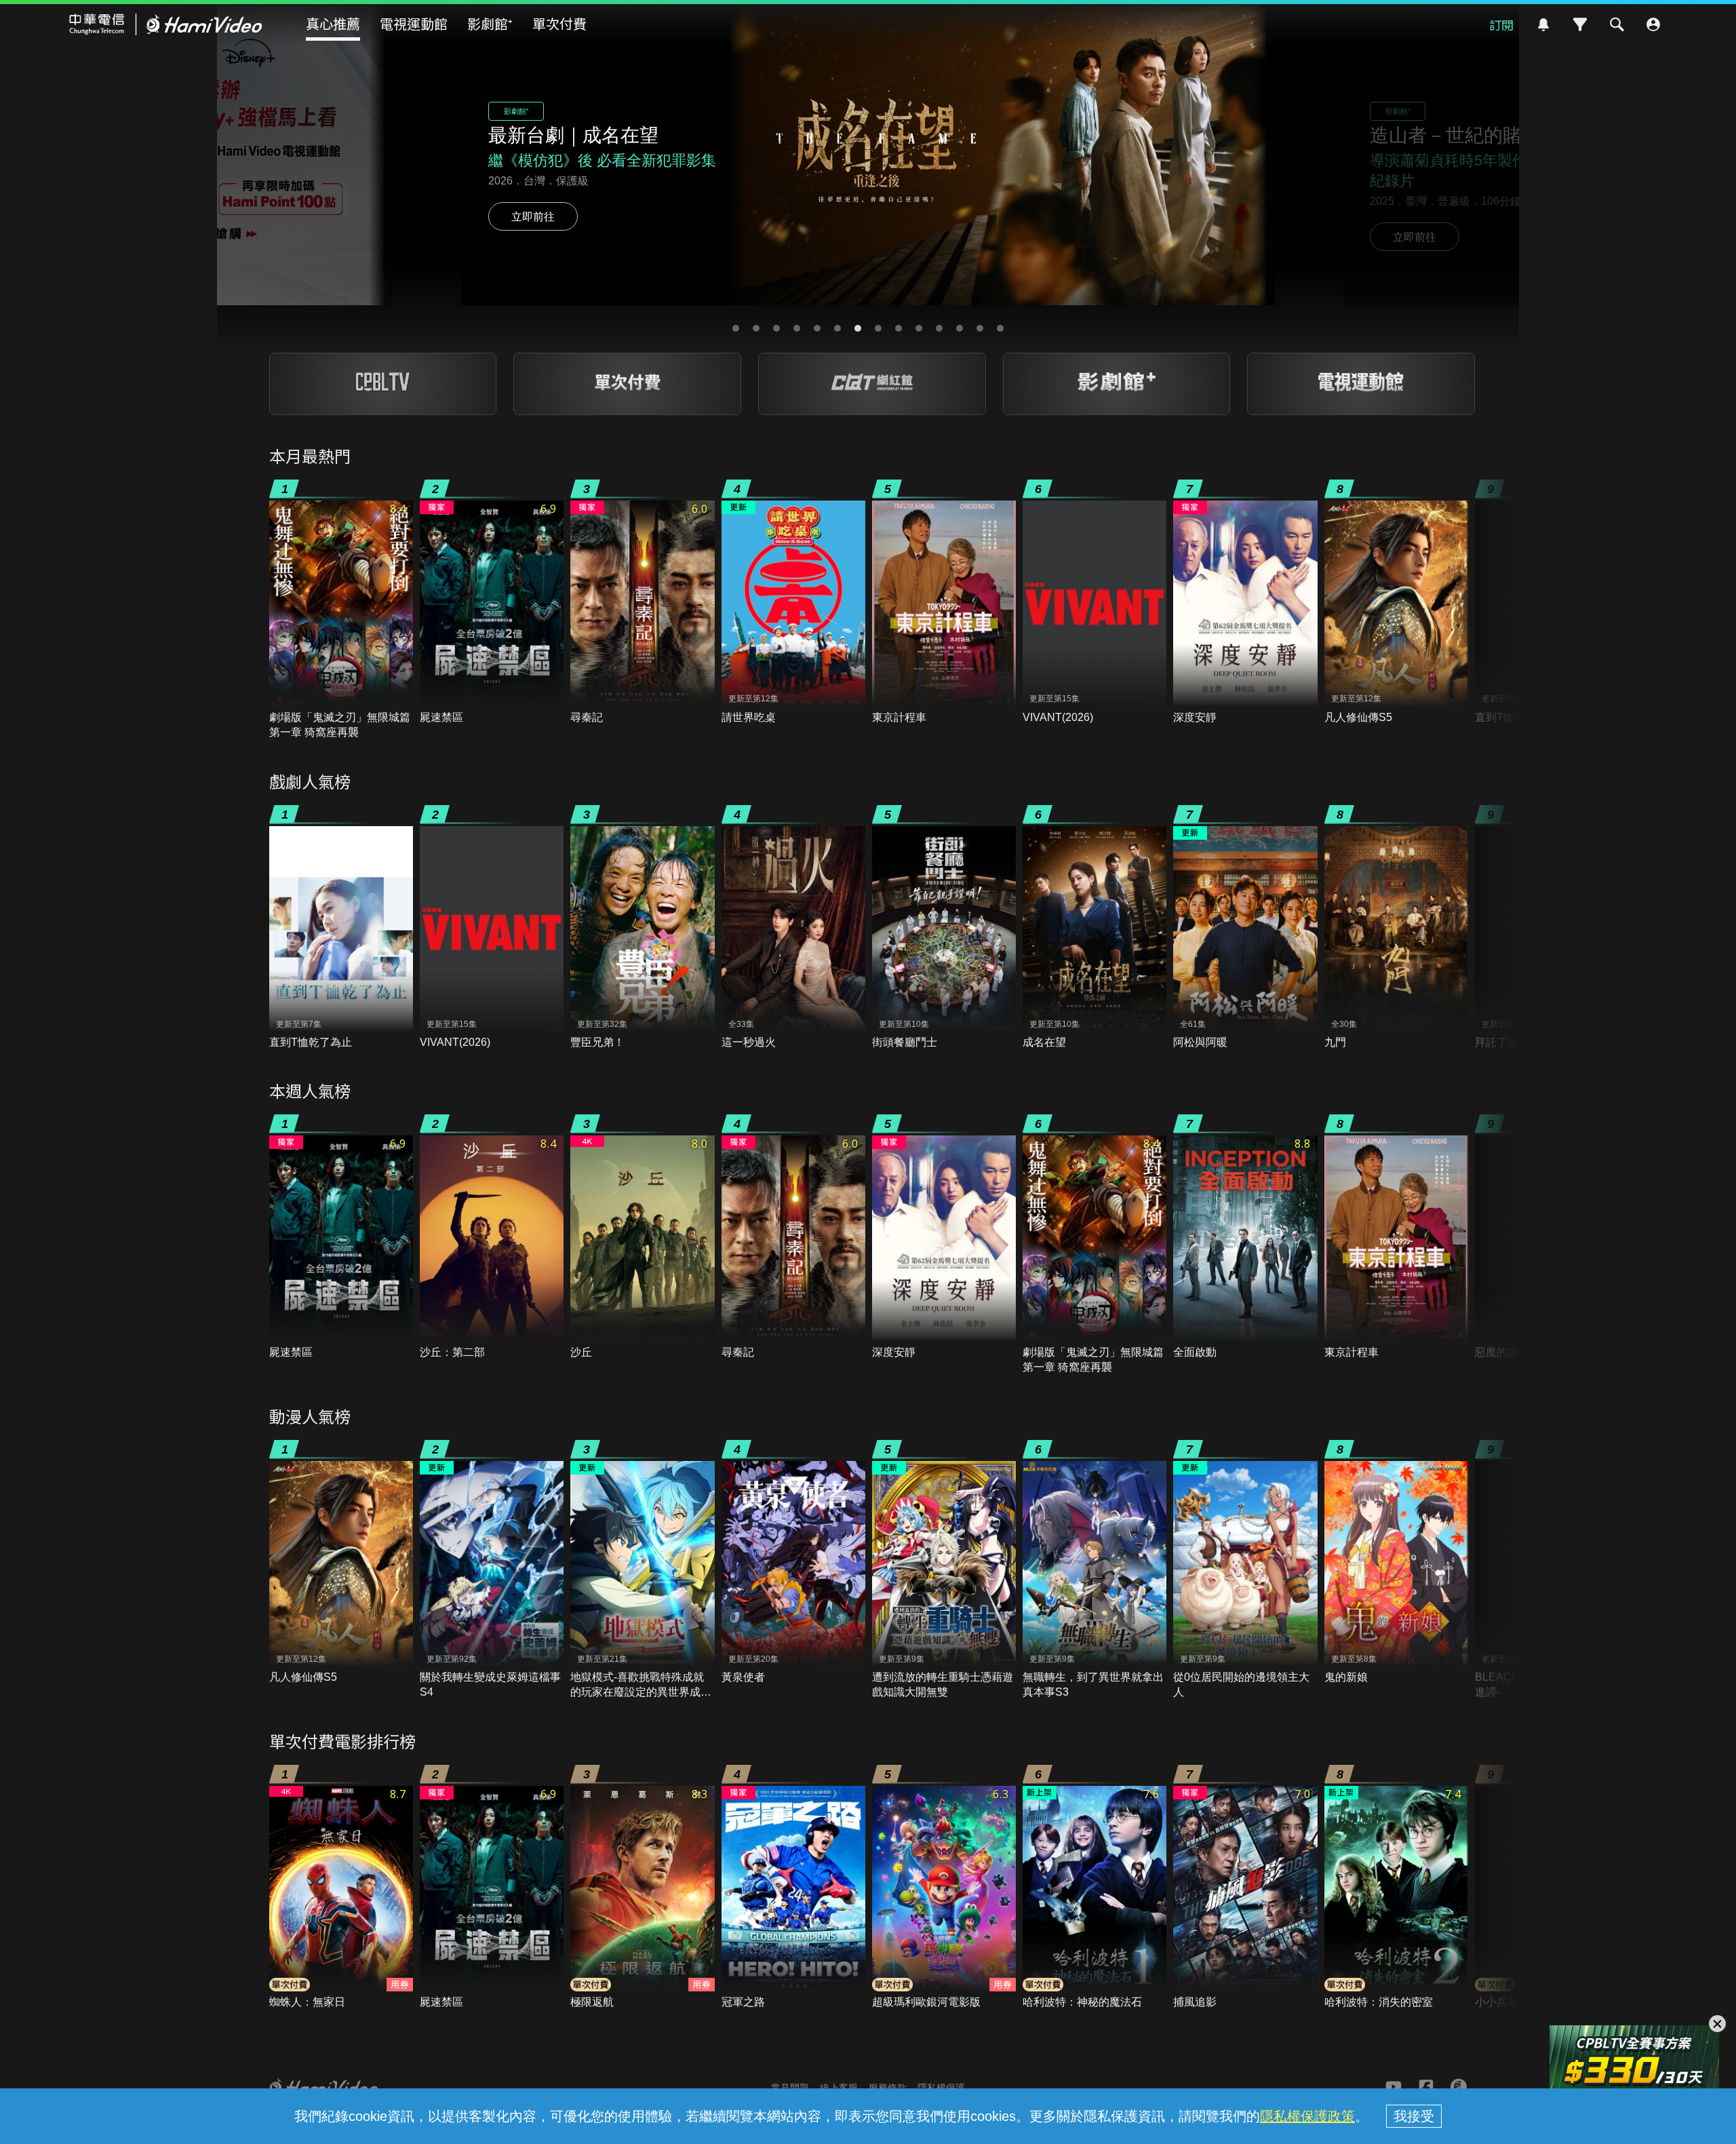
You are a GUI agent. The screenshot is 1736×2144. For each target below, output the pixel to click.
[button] (736, 328)
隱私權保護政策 (1307, 2116)
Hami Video (166, 24)
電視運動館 (414, 23)
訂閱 (1501, 24)
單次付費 (559, 23)
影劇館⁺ (490, 23)
